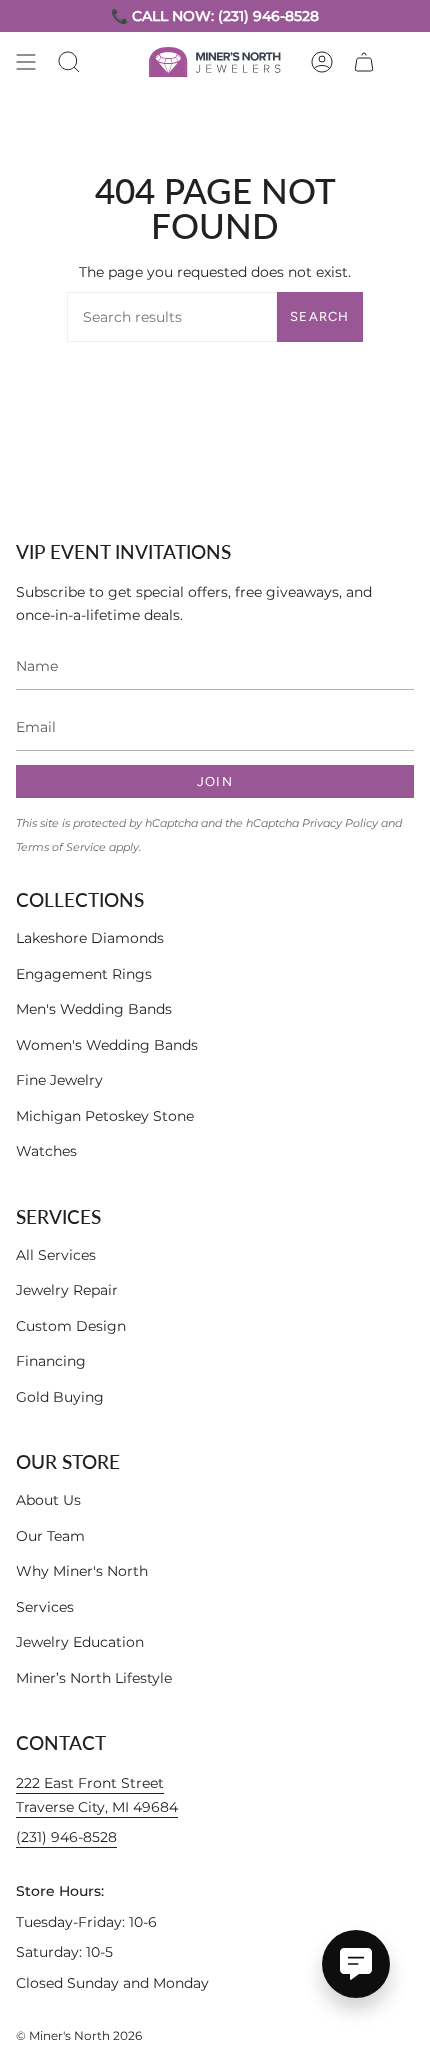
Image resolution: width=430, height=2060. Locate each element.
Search (320, 316)
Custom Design (71, 1326)
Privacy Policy (340, 823)
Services (45, 1607)
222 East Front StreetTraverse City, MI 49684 (97, 1795)
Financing (51, 1361)
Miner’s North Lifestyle (94, 1678)
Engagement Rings (84, 974)
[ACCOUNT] (322, 62)
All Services (56, 1255)
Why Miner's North (82, 1571)
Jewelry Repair (67, 1290)
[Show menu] (26, 62)
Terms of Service (61, 847)
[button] (69, 62)
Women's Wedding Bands (107, 1045)
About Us (48, 1500)
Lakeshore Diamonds (90, 938)
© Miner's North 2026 (79, 2035)
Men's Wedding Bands (94, 1009)
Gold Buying (60, 1397)
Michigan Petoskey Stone (105, 1116)
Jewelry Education (80, 1642)
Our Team (50, 1536)
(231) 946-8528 (66, 1837)
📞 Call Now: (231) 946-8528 (215, 16)
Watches (46, 1151)
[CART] (364, 62)
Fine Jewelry (59, 1080)
